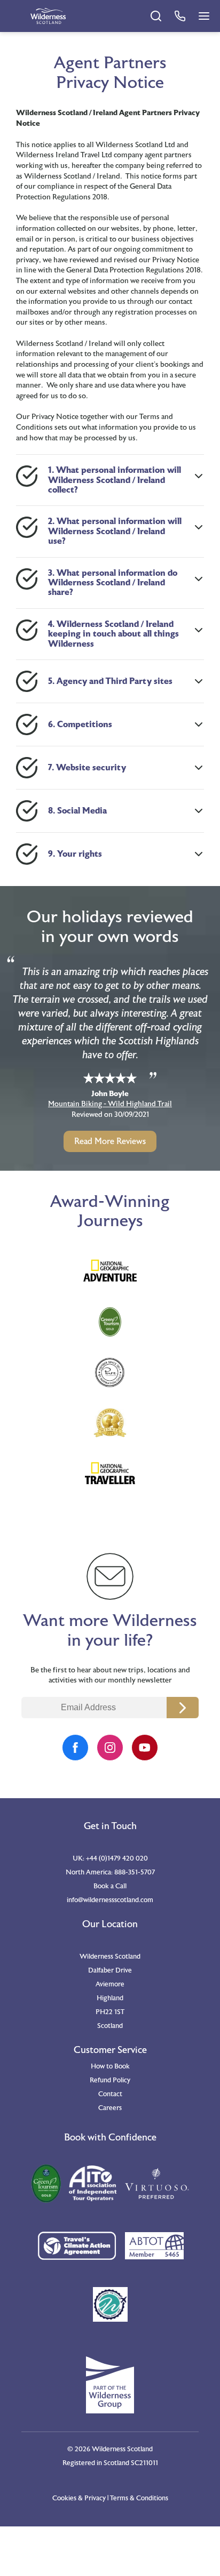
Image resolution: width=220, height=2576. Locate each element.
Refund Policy (110, 2080)
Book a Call (110, 1886)
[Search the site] (156, 16)
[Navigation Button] (204, 16)
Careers (110, 2108)
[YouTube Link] (145, 1748)
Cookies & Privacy (79, 2498)
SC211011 (144, 2463)
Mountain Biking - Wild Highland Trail (110, 1104)
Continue (183, 1708)
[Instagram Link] (110, 1748)
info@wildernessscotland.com (110, 1900)
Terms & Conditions (139, 2498)
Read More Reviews (110, 1141)
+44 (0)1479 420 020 (117, 1858)
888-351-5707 (135, 1872)
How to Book (110, 2066)
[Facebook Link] (75, 1748)
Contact (110, 2094)
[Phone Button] (180, 16)
